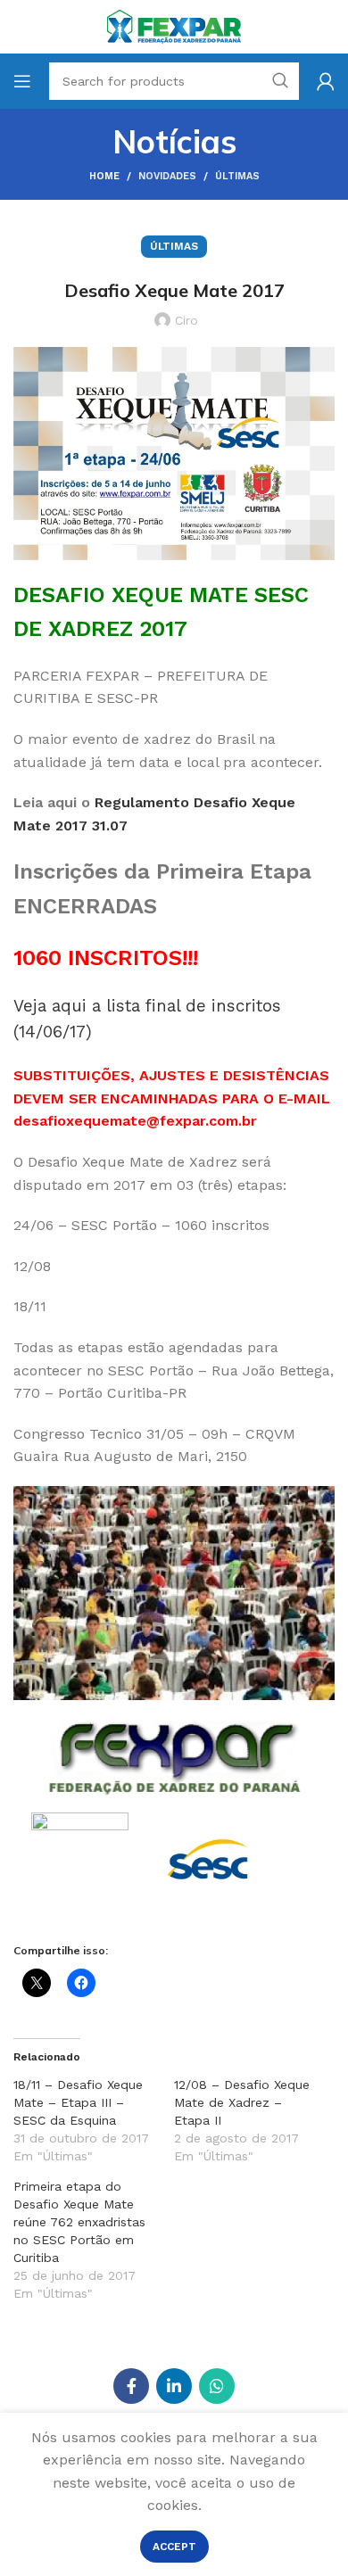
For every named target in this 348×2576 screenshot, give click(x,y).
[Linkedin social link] (174, 2386)
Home (104, 176)
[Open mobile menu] (22, 81)
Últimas (237, 176)
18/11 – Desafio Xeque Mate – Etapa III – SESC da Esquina (78, 2102)
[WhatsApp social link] (217, 2386)
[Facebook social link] (131, 2386)
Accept (174, 2547)
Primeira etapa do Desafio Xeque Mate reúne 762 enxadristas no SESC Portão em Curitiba (79, 2222)
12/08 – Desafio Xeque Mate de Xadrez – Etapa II (242, 2102)
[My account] (326, 81)
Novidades (167, 176)
